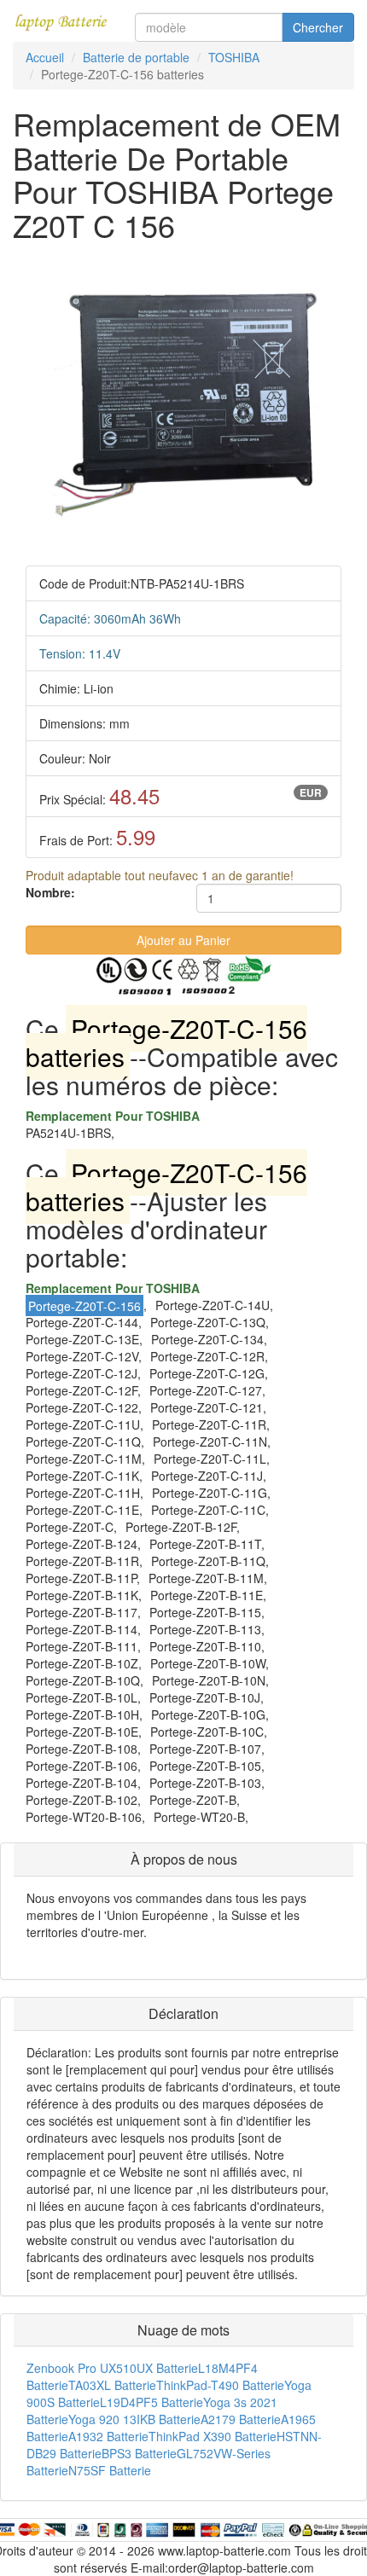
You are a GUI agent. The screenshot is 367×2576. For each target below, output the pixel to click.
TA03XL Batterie (112, 2385)
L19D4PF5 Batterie (151, 2402)
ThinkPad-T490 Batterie (220, 2385)
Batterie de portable (136, 57)
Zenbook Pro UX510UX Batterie (112, 2368)
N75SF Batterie (110, 2470)
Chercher (318, 27)
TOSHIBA (234, 57)
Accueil (45, 57)
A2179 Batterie (241, 2419)
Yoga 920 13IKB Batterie (134, 2419)
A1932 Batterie (108, 2436)
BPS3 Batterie (139, 2453)
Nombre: (50, 892)
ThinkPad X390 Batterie (213, 2436)
